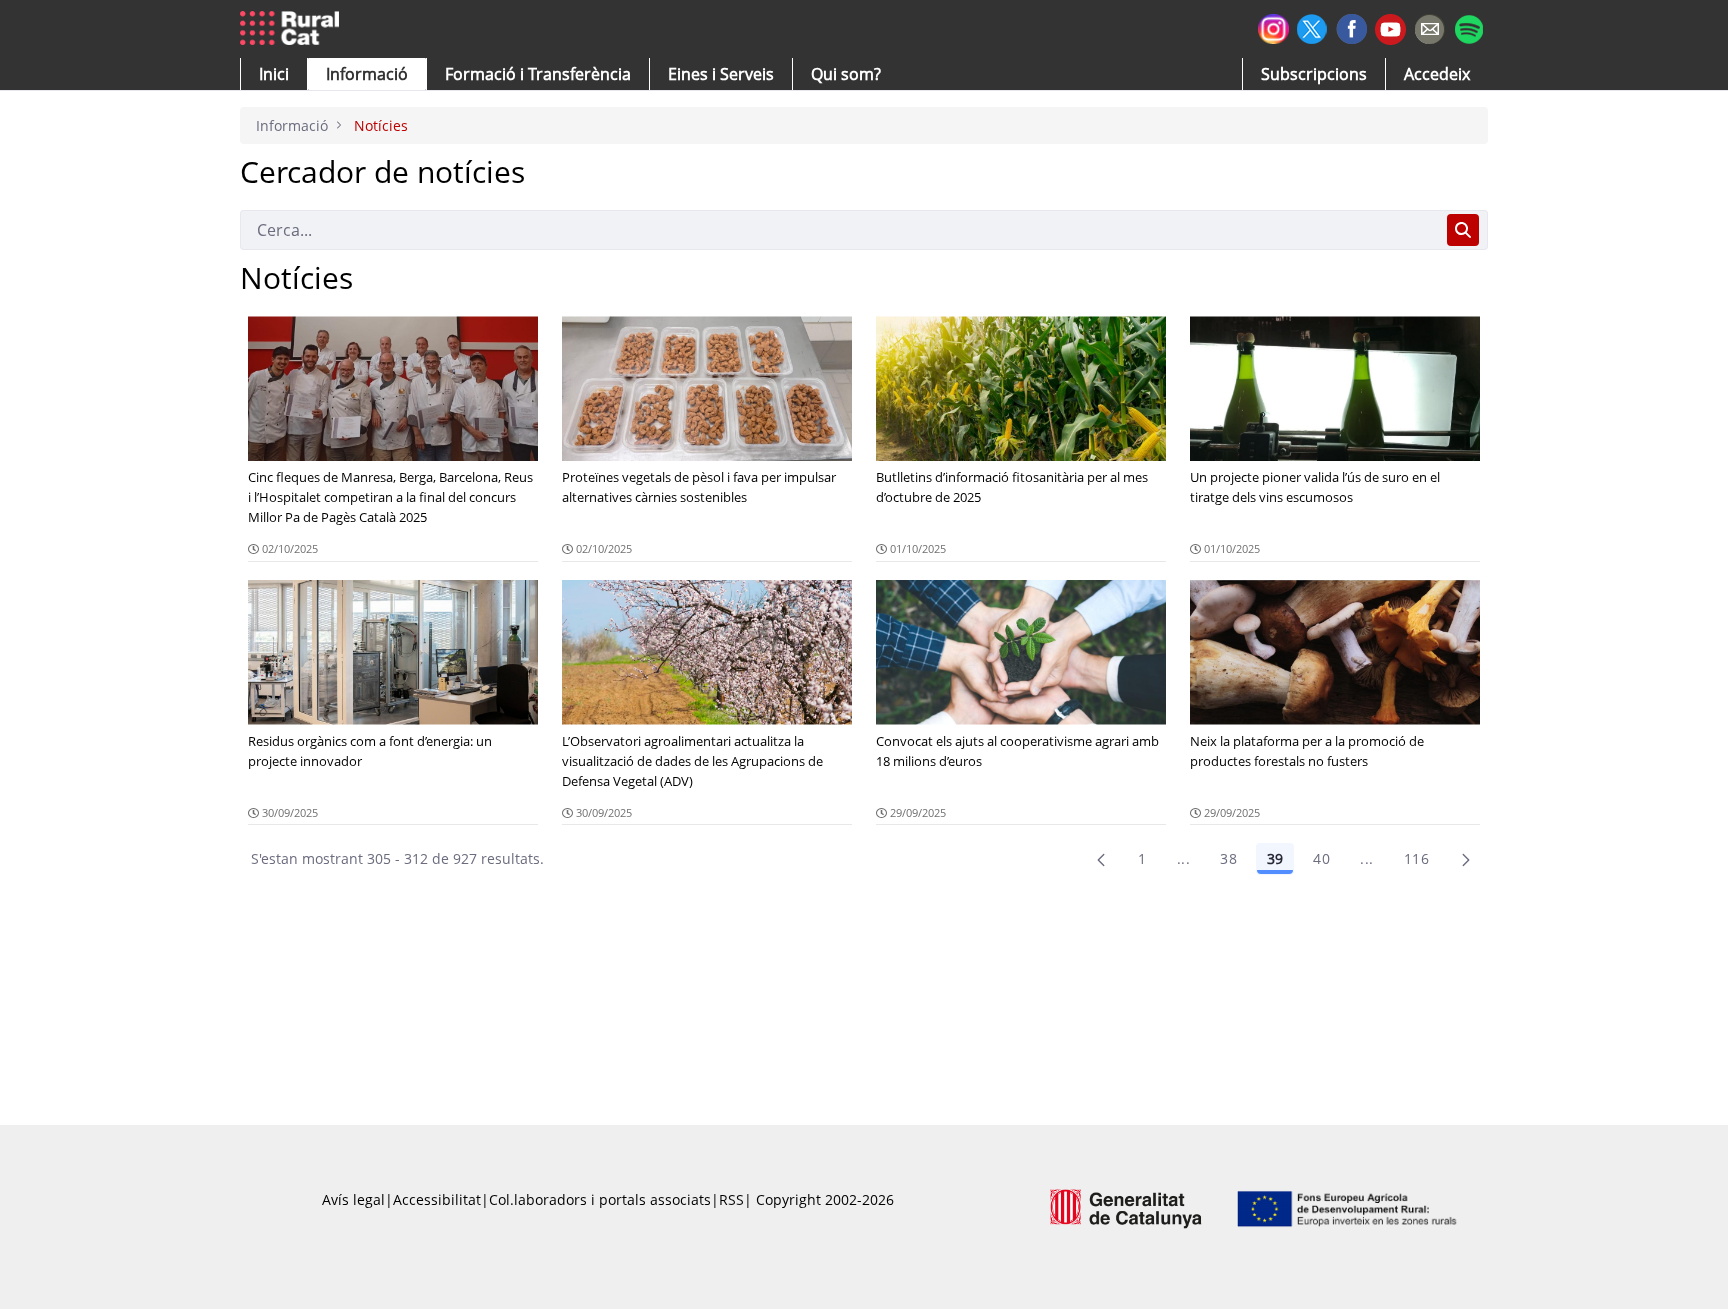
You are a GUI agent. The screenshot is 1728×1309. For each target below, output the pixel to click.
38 (1228, 858)
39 (1275, 858)
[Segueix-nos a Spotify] (1468, 26)
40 (1321, 858)
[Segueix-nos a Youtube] (1390, 27)
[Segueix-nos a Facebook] (1351, 26)
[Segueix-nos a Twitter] (1312, 26)
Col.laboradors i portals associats (600, 1199)
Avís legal (353, 1199)
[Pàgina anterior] (1101, 859)
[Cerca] (1463, 230)
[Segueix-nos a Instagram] (1273, 26)
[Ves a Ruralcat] (293, 29)
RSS (731, 1199)
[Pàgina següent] (1466, 859)
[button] (274, 74)
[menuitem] (538, 74)
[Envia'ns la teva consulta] (1429, 26)
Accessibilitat (437, 1199)
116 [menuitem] (1416, 858)
